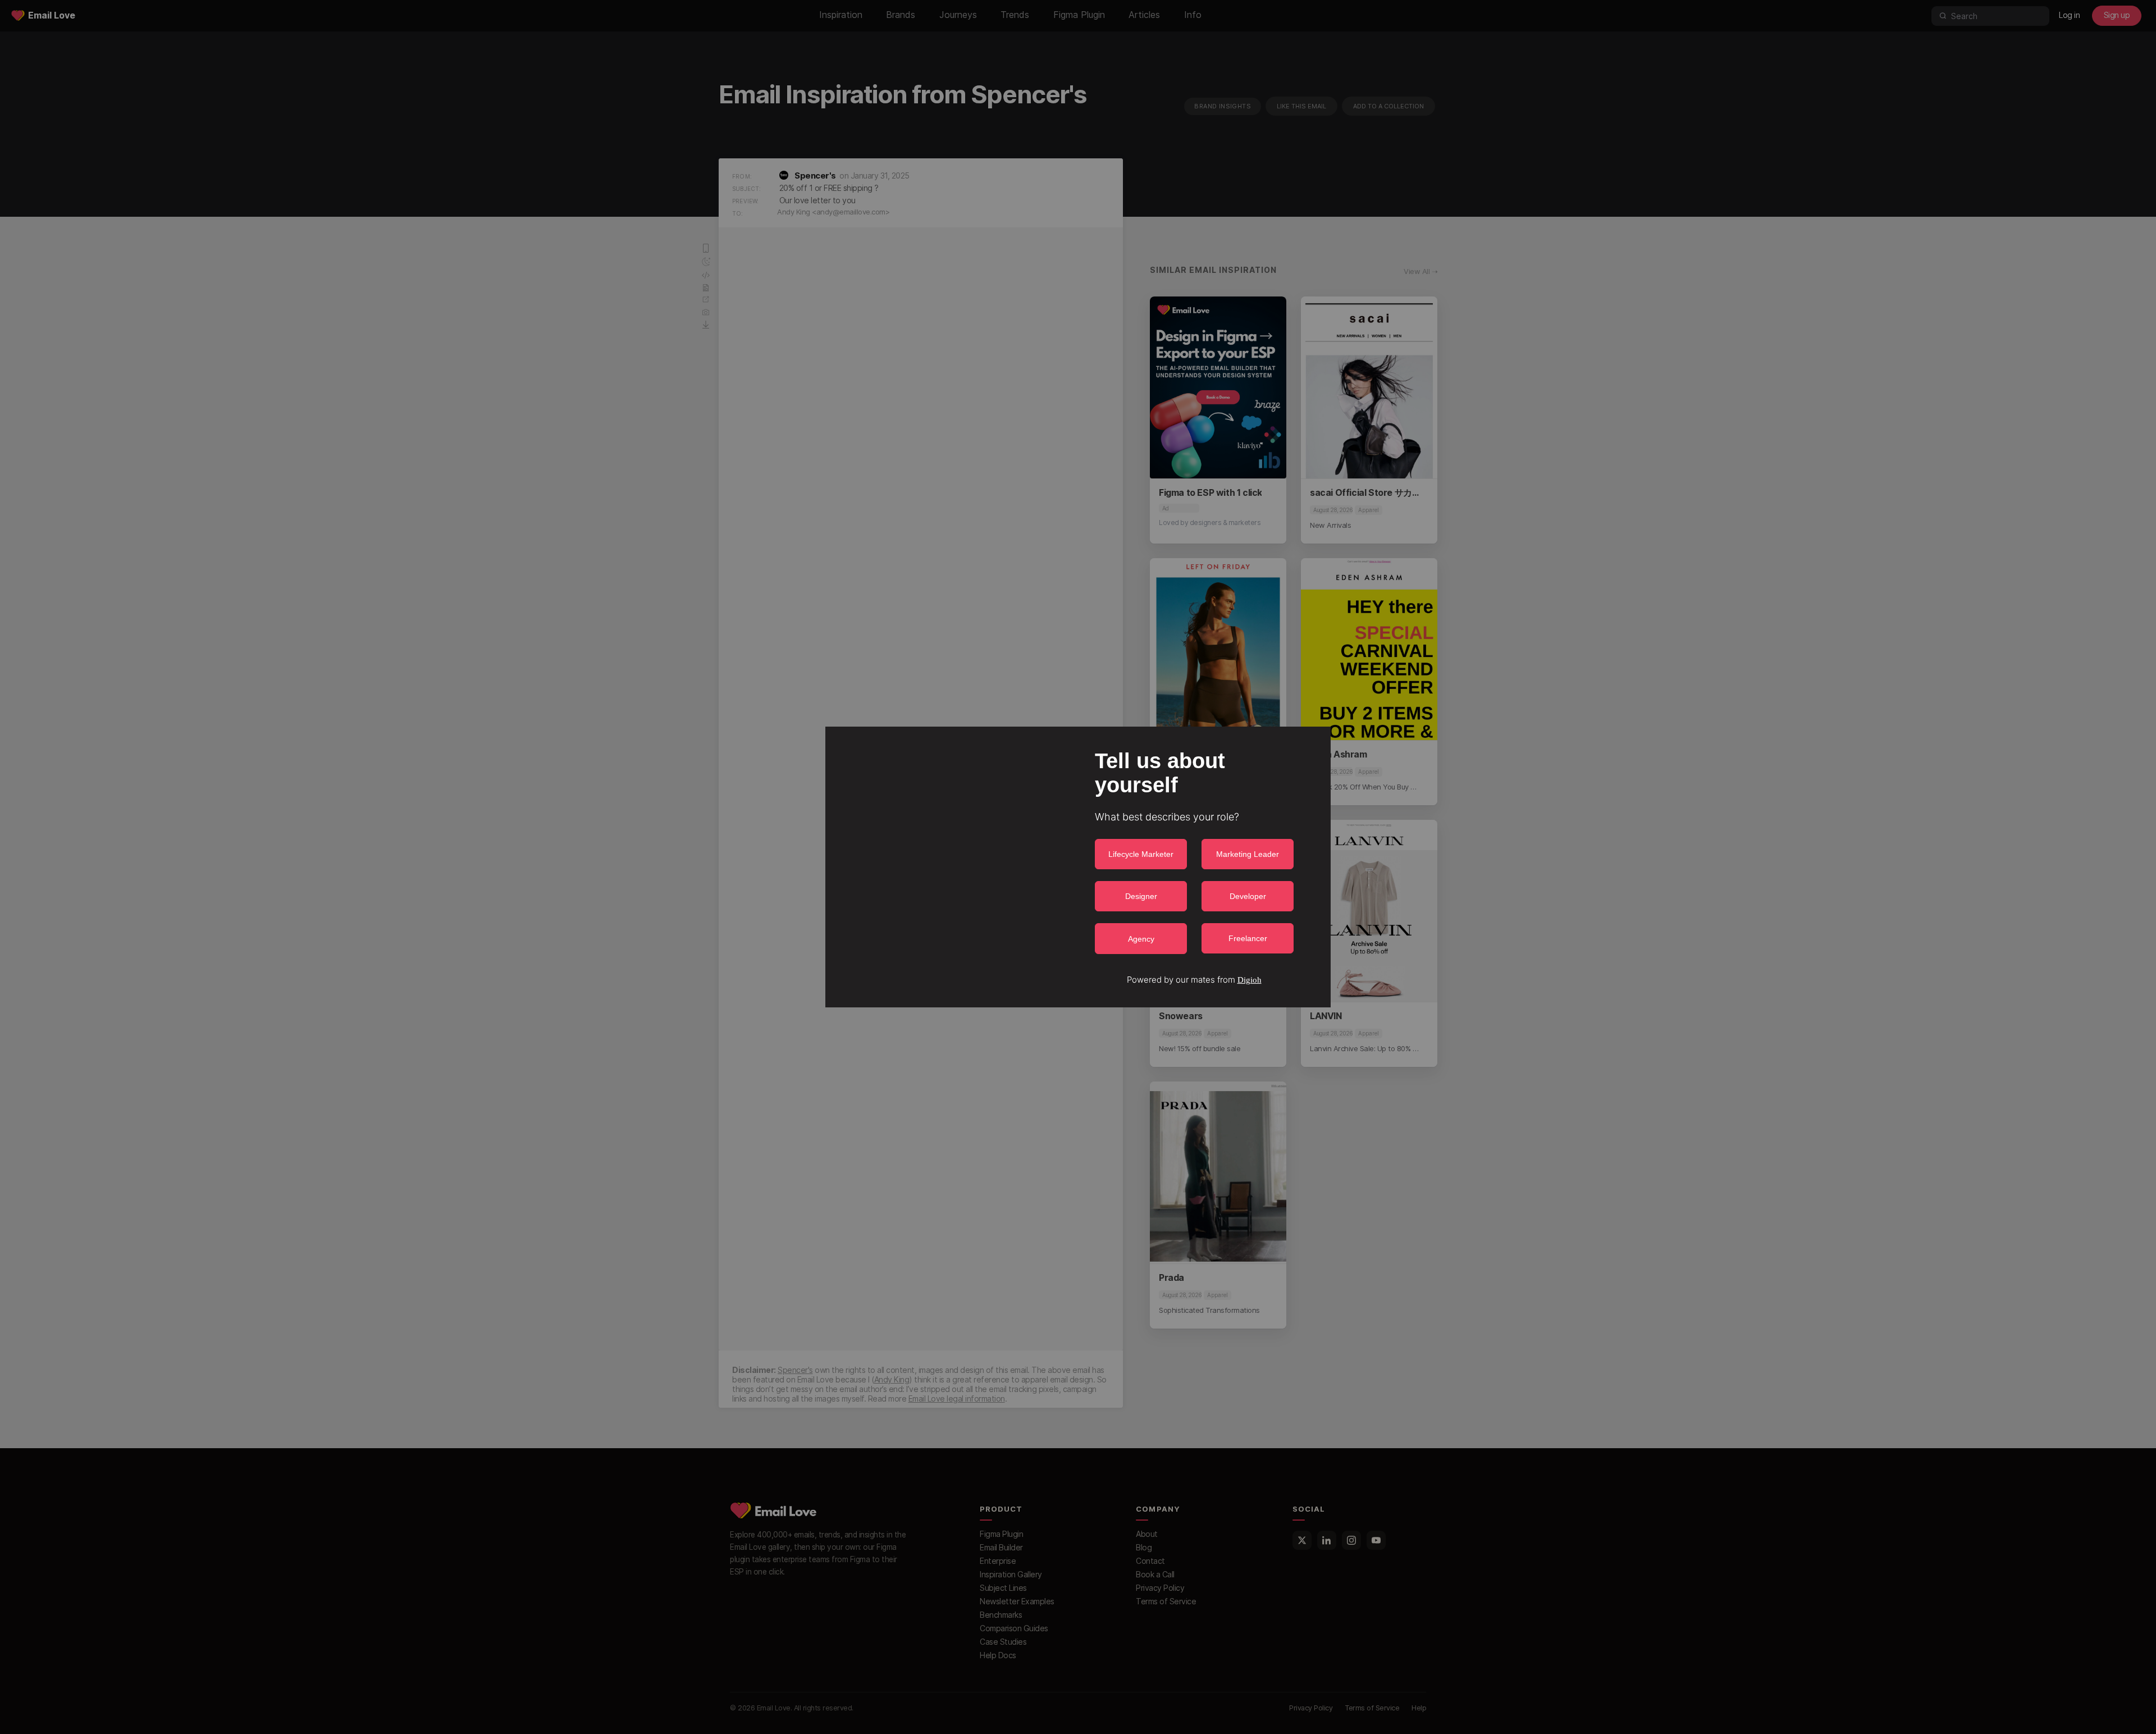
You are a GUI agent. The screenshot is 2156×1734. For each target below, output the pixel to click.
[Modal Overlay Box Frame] (1078, 867)
